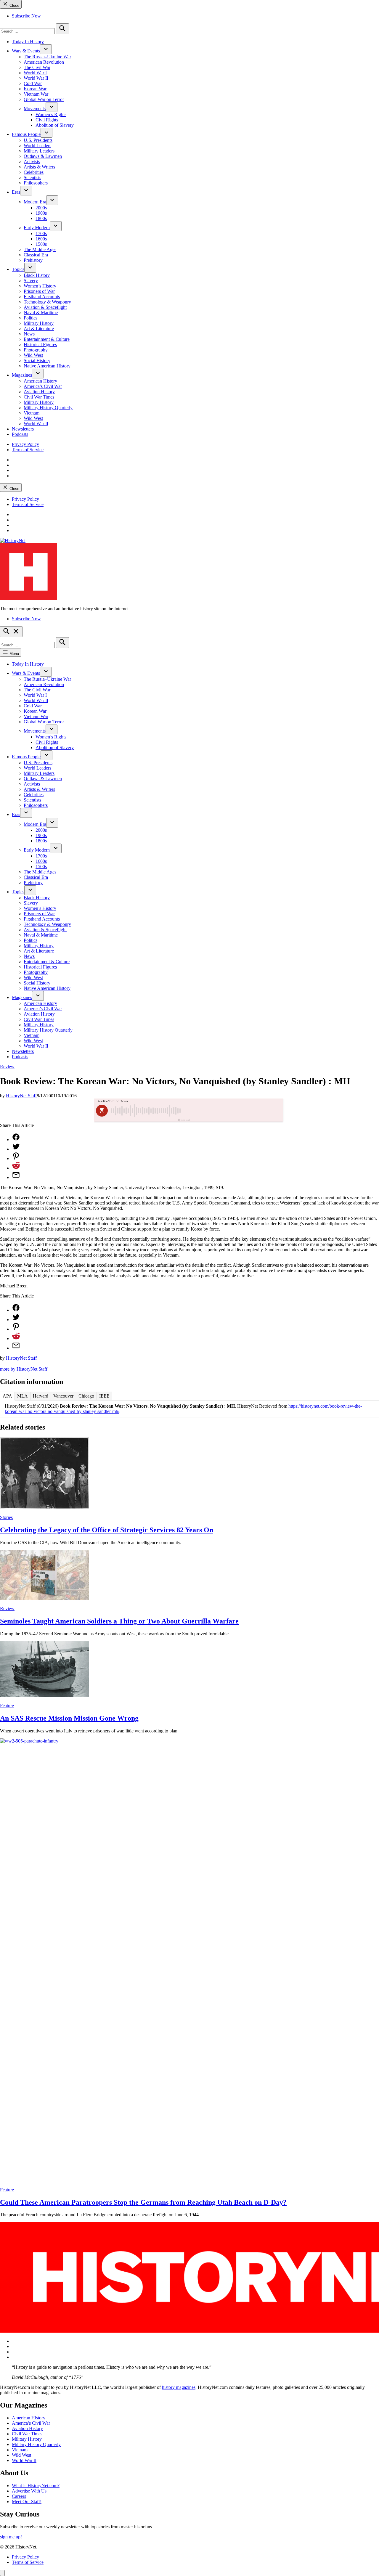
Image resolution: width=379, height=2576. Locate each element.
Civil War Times (39, 397)
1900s (41, 213)
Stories (6, 1517)
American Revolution (44, 62)
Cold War (33, 83)
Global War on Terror (44, 99)
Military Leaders (39, 151)
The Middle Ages (40, 249)
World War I (35, 73)
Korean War (35, 89)
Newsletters (23, 429)
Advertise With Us (29, 2491)
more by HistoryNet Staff (24, 1369)
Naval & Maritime (41, 313)
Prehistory (33, 260)
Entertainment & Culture (47, 339)
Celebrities (34, 172)
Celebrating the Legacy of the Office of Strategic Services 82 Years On (107, 1530)
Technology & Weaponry (47, 302)
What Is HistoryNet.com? (36, 2486)
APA (7, 1396)
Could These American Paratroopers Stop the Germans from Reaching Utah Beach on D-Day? (143, 2202)
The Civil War (37, 67)
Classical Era (36, 255)
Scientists (32, 178)
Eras (16, 192)
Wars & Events (26, 51)
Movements (35, 109)
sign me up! (11, 2537)
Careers (19, 2496)
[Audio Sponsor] (234, 1111)
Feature (7, 1706)
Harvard (41, 1396)
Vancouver (63, 1396)
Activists (32, 162)
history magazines (179, 2387)
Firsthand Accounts (42, 297)
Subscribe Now (26, 16)
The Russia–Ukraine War (47, 57)
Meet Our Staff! (27, 2502)
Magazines (22, 375)
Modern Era (35, 202)
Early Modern (37, 228)
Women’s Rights (51, 114)
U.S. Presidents (38, 140)
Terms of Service (28, 450)
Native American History (47, 366)
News (29, 334)
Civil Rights (47, 120)
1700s (41, 233)
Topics (18, 269)
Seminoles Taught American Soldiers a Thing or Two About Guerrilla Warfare (119, 1621)
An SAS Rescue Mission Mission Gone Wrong (69, 1718)
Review (7, 1067)
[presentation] (46, 49)
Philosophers (36, 183)
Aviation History (39, 392)
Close (14, 5)
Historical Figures (40, 345)
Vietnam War (36, 94)
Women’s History (40, 286)
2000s (41, 208)
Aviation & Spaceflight (45, 307)
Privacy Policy (25, 444)
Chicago (86, 1396)
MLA (23, 1396)
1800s (41, 218)
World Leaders (37, 146)
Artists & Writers (39, 167)
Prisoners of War (39, 291)
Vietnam (32, 413)
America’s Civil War (43, 386)
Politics (30, 318)
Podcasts (20, 434)
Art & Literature (39, 329)
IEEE (104, 1396)
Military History (39, 323)
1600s (41, 239)
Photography (36, 350)
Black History (37, 275)
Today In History (28, 42)
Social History (37, 360)
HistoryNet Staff (21, 1096)
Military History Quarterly (48, 408)
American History (40, 381)
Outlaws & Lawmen (43, 156)
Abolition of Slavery (55, 125)
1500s (41, 244)
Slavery (31, 281)
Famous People (26, 134)
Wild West (33, 355)
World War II (36, 78)
